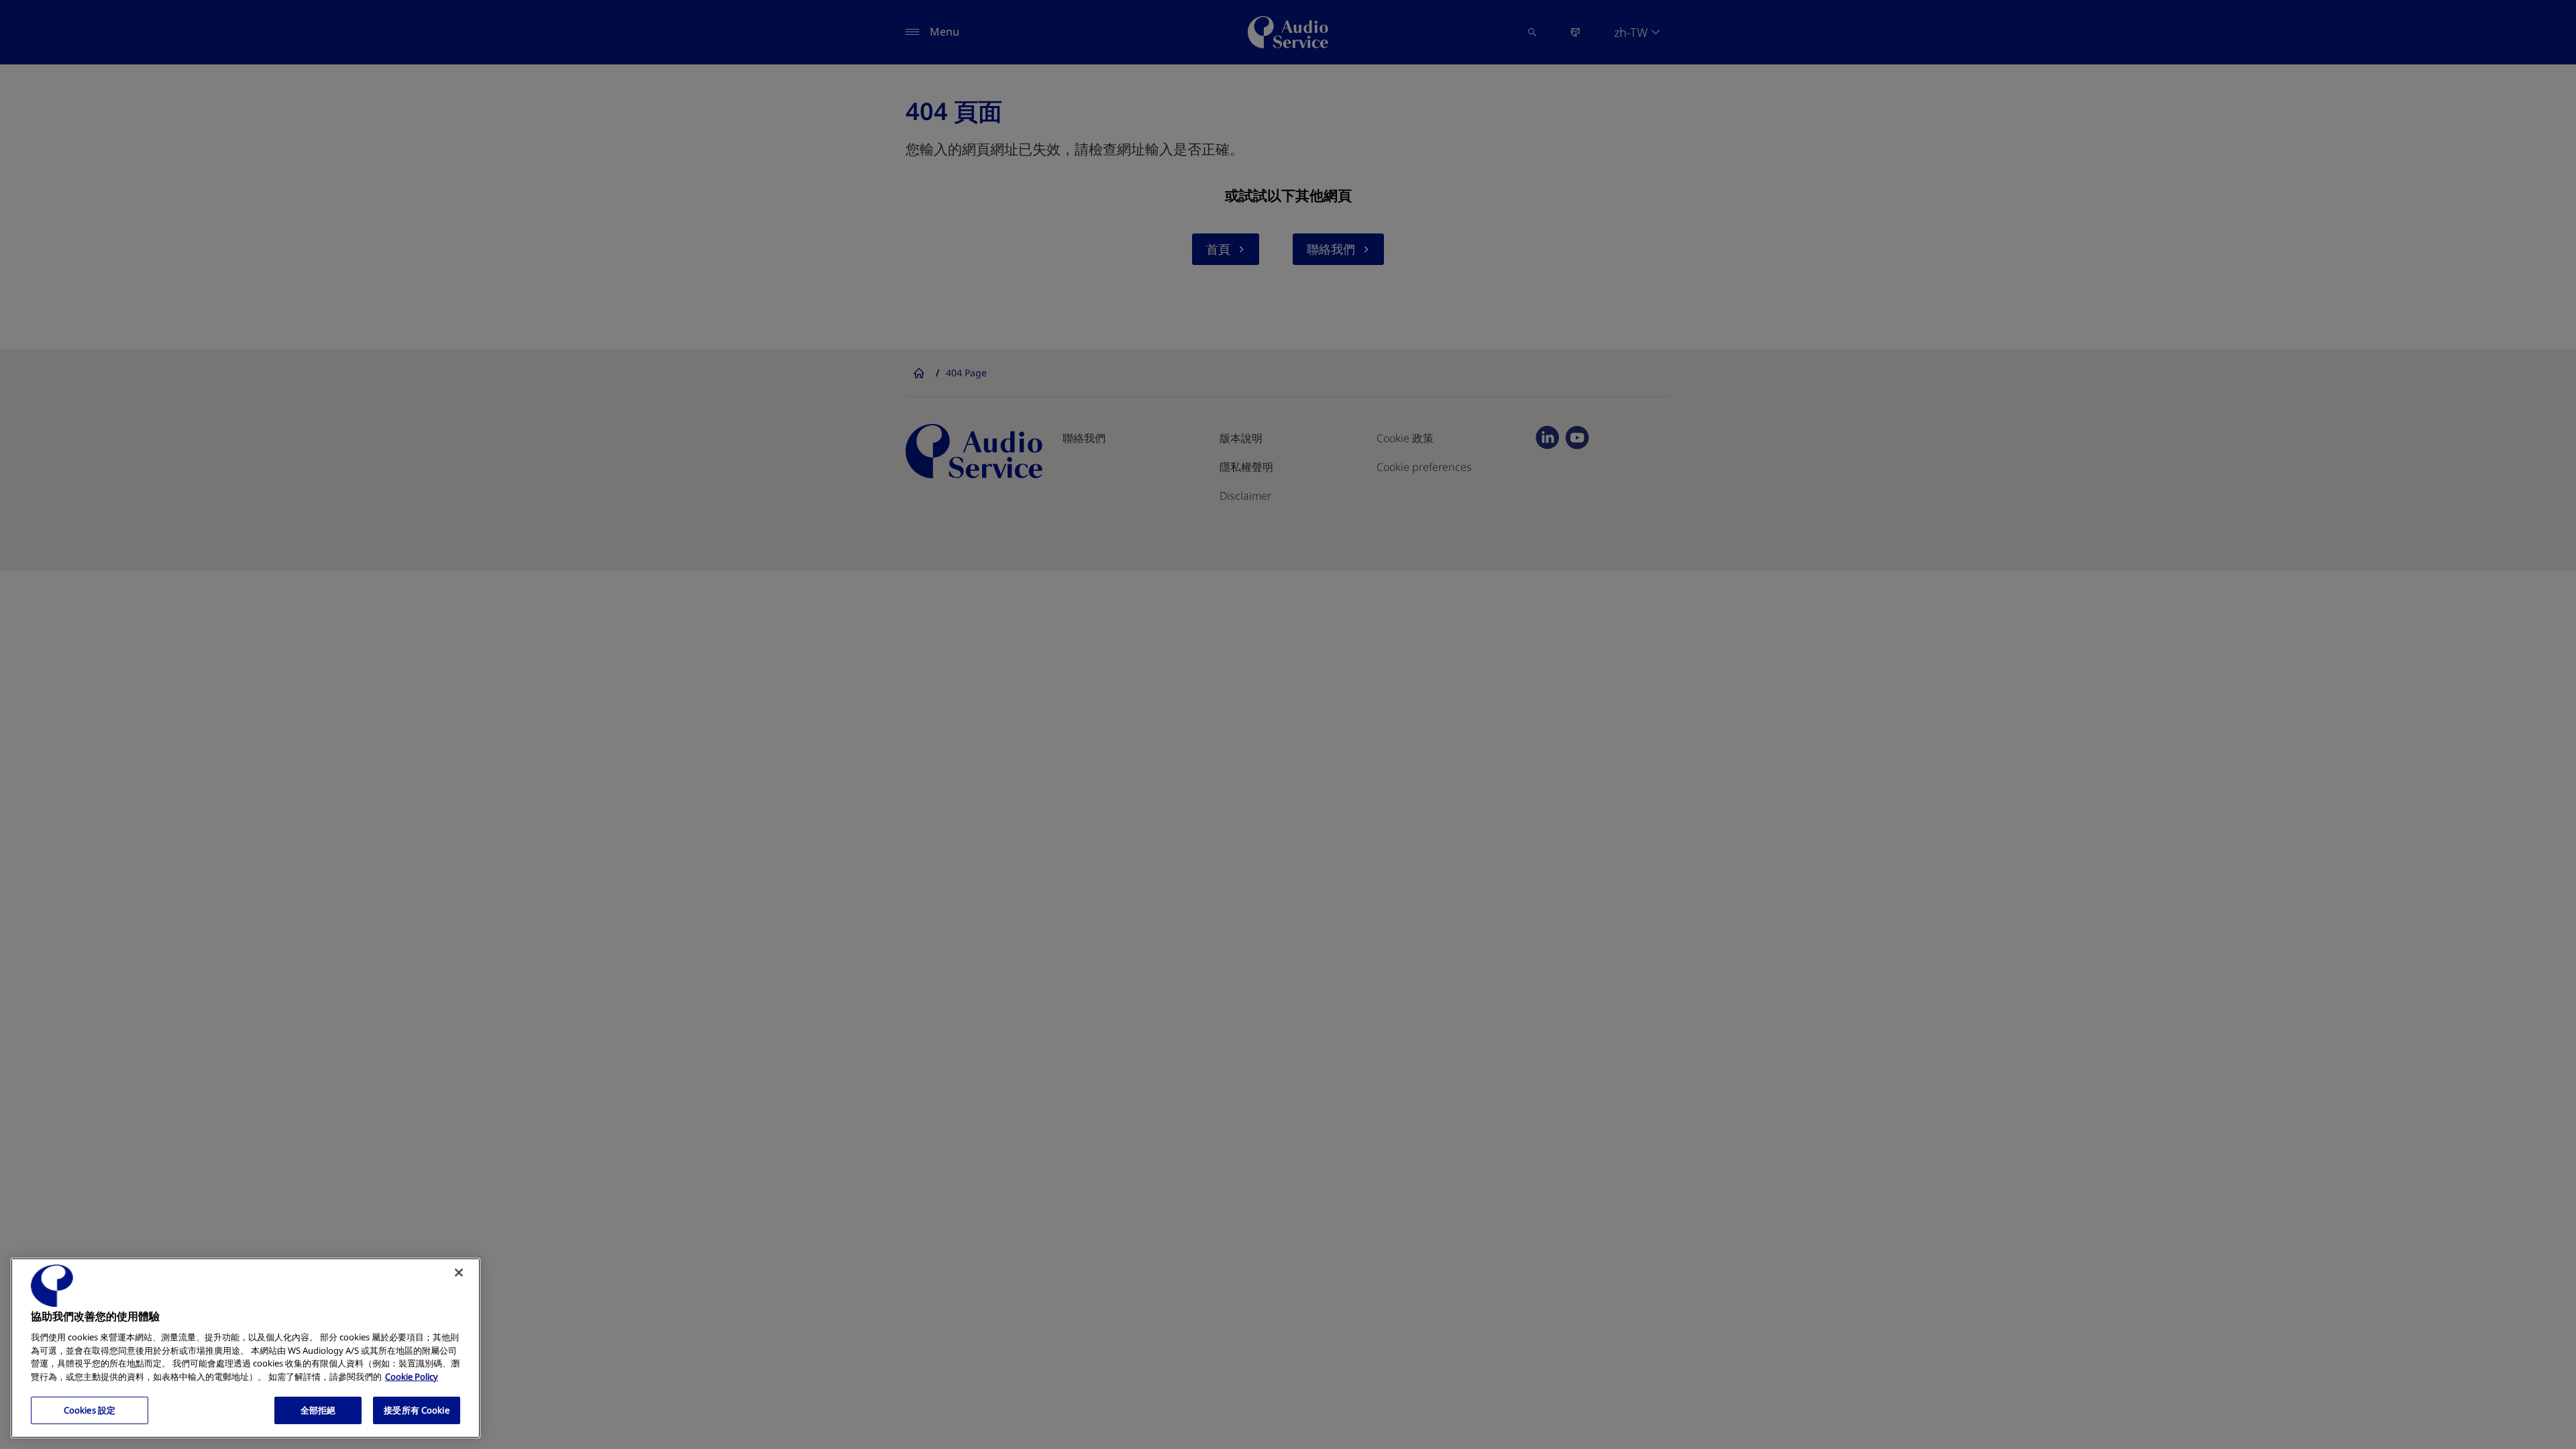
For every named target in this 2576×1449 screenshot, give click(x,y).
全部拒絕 (318, 1410)
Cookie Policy (412, 1377)
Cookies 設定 (90, 1410)
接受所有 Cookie (416, 1410)
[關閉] (459, 1273)
